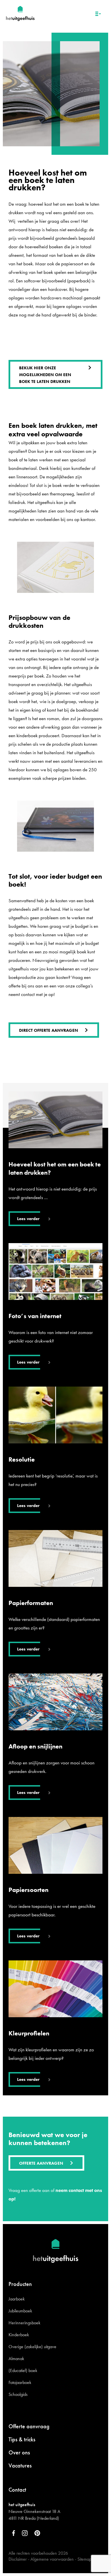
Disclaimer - (19, 2559)
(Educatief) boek (23, 2370)
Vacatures (20, 2465)
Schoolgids (18, 2394)
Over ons (19, 2452)
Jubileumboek (20, 2311)
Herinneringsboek (24, 2323)
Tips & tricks (22, 2439)
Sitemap (84, 2559)
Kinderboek (19, 2335)
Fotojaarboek (20, 2382)
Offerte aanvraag (29, 2426)
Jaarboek (17, 2299)
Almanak (16, 2359)
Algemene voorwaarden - (53, 2559)
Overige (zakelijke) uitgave (32, 2347)
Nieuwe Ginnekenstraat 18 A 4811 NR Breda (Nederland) (34, 2515)
